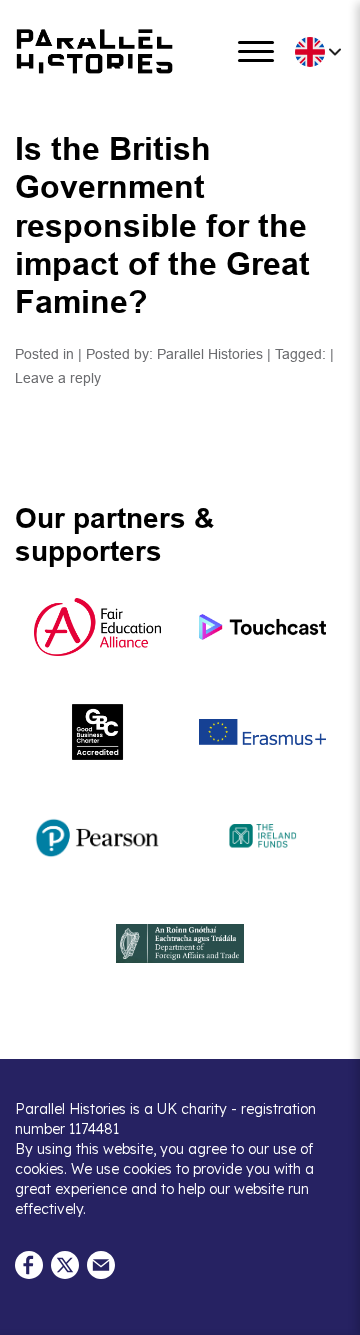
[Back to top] (330, 1310)
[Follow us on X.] (65, 1264)
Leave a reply (58, 378)
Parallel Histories (210, 354)
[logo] (95, 51)
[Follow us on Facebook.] (29, 1264)
